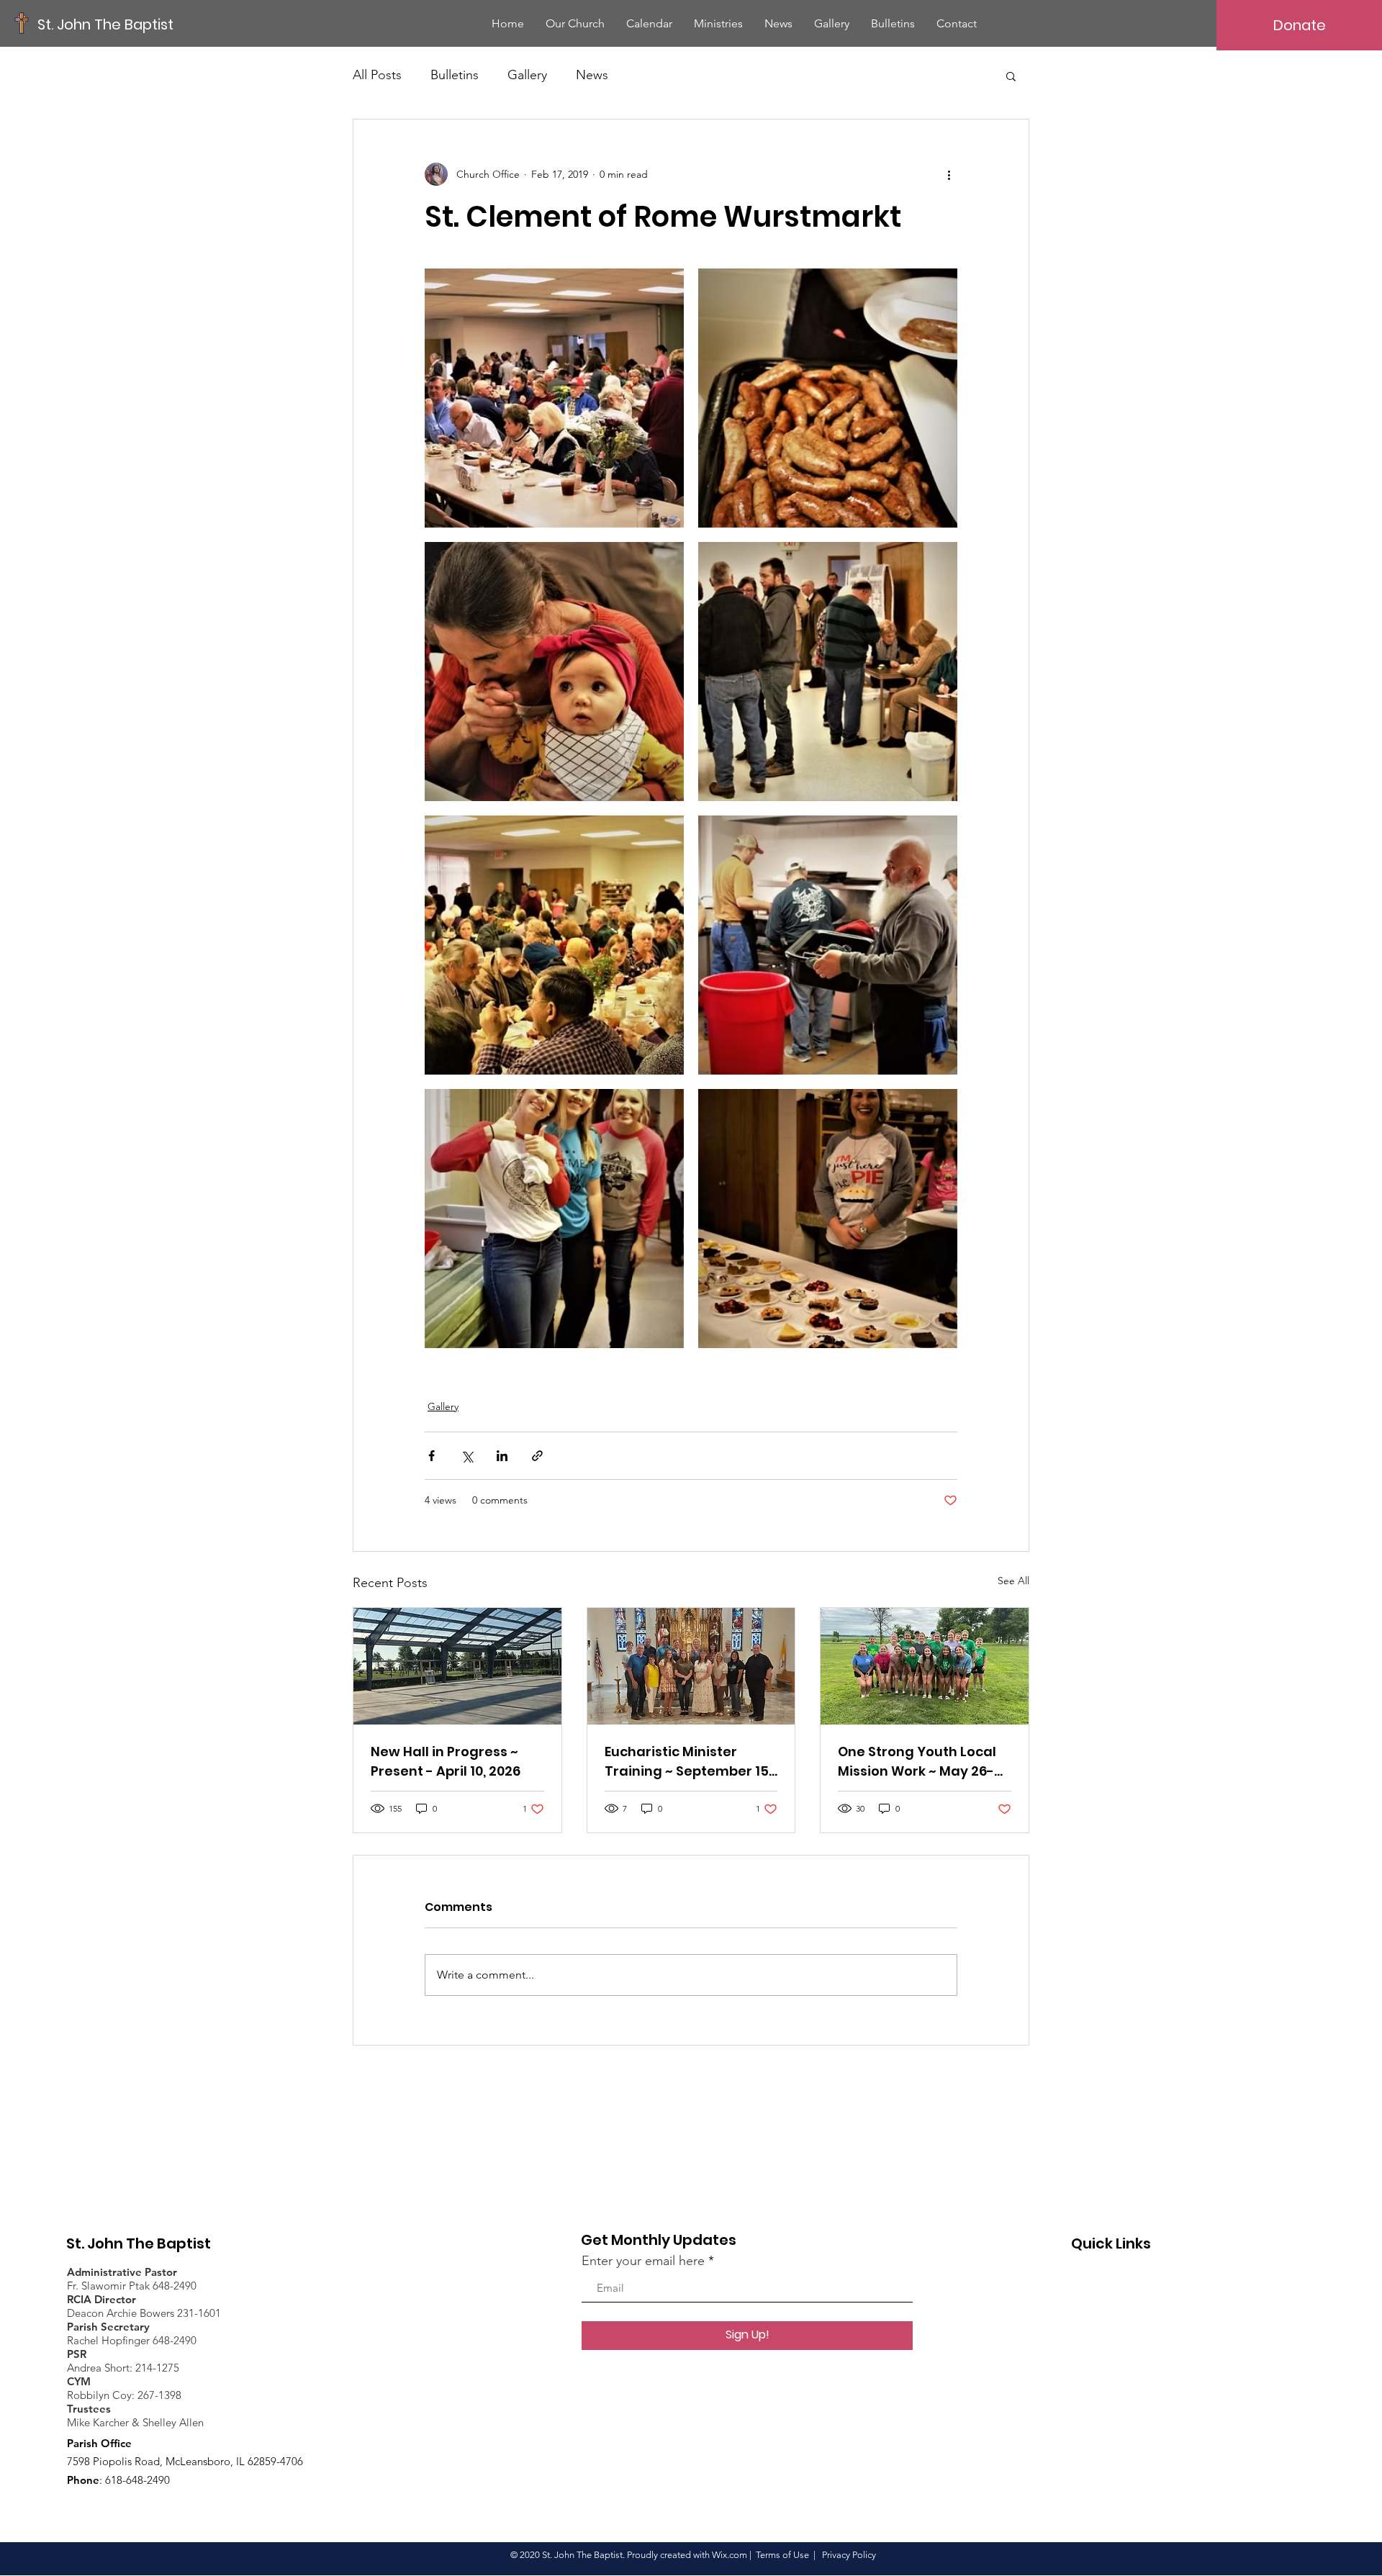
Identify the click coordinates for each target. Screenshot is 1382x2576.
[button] (1011, 76)
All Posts (377, 75)
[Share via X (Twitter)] (467, 1456)
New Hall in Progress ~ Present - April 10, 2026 (446, 1761)
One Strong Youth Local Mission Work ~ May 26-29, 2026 (917, 1762)
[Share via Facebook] (432, 1456)
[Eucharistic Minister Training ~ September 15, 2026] (691, 1666)
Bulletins (455, 75)
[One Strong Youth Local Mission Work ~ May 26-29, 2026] (925, 1666)
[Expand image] (554, 398)
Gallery (527, 75)
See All (1013, 1581)
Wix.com (730, 2555)
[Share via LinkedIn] (502, 1456)
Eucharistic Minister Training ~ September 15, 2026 (688, 1762)
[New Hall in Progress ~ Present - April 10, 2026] (457, 1666)
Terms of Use (782, 2555)
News (592, 75)
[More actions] (949, 174)
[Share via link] (537, 1456)
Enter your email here (643, 2261)
